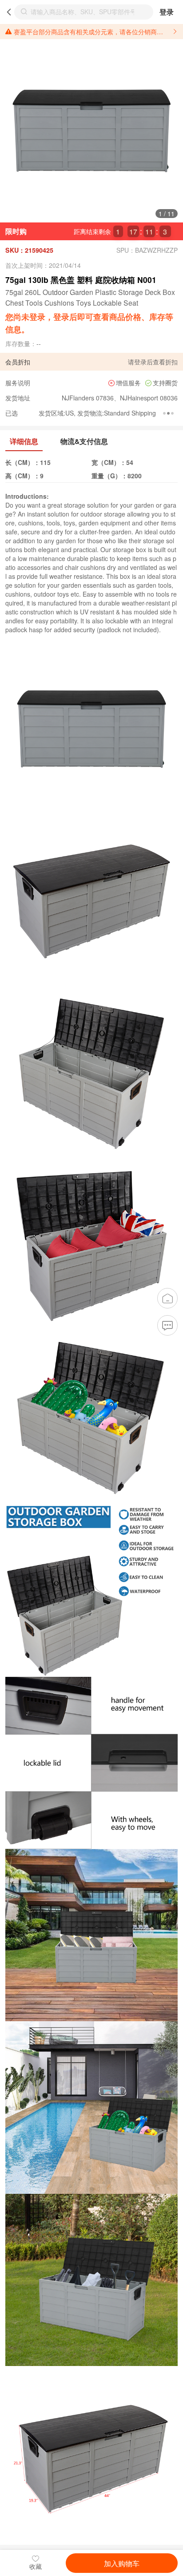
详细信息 (24, 441)
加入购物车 (122, 2563)
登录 (167, 12)
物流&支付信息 (84, 441)
